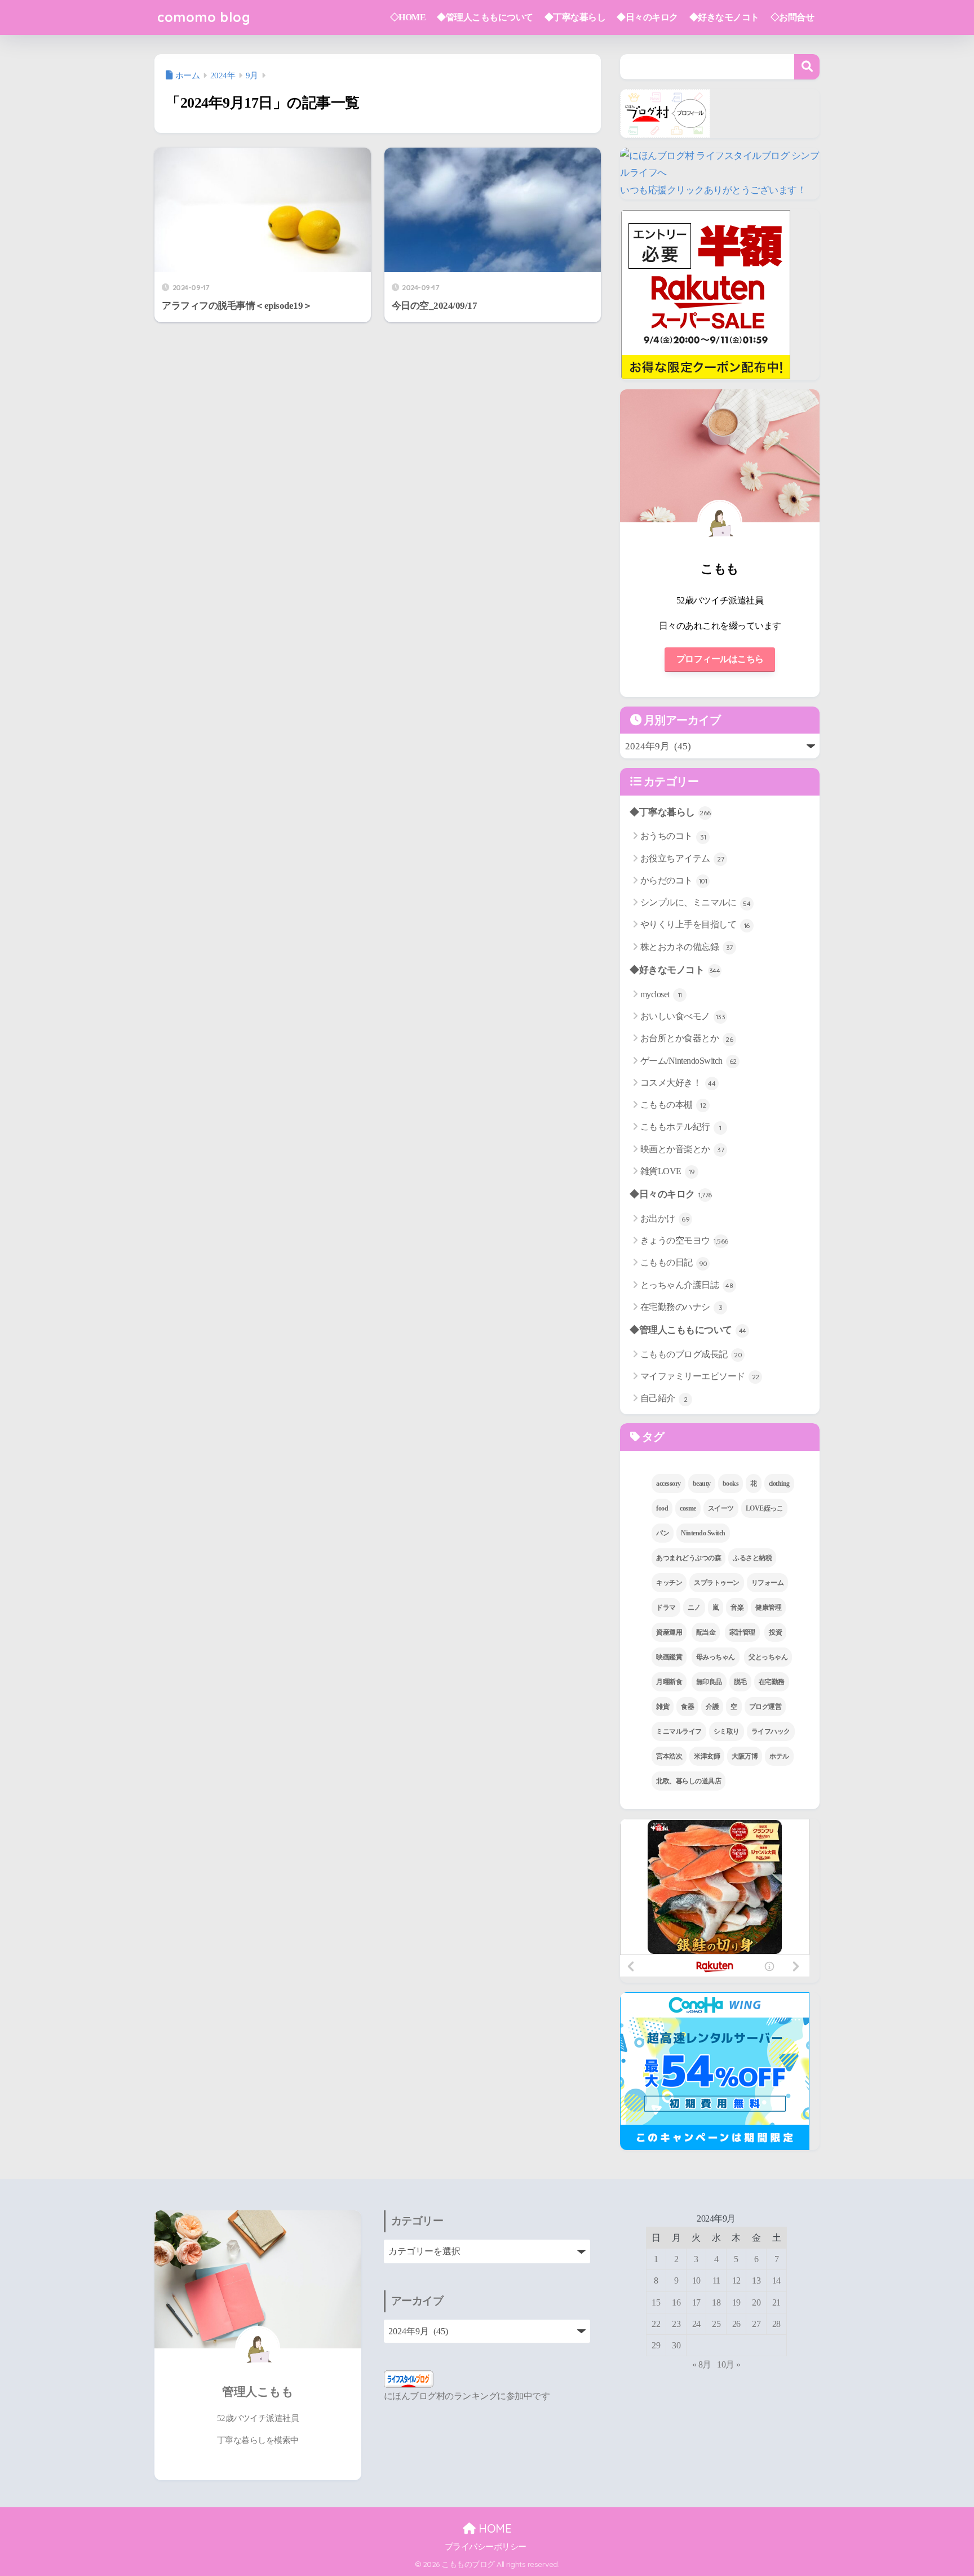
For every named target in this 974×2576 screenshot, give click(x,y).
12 (736, 2280)
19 (736, 2302)
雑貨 (663, 1707)
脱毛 (740, 1682)
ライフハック (771, 1731)
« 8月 (702, 2364)
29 (656, 2345)
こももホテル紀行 (681, 1127)
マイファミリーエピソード (700, 1376)
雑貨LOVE (668, 1171)
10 (696, 2280)
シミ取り (727, 1731)
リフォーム (768, 1583)
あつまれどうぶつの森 (689, 1558)
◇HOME (408, 17)
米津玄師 (707, 1756)
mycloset (661, 994)
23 (676, 2324)
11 (716, 2280)
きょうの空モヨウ (684, 1240)
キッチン (669, 1583)
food (662, 1508)
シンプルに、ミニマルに (696, 902)
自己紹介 (664, 1398)
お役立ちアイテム (682, 858)
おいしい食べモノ (683, 1016)
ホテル (779, 1756)
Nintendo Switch (703, 1533)
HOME (493, 2528)
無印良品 (709, 1682)
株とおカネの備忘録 (687, 947)
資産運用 (669, 1632)
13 (756, 2280)
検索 (807, 67)
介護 (712, 1707)
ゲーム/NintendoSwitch (689, 1061)
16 (676, 2302)
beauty (702, 1484)
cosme (688, 1508)
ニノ (694, 1607)
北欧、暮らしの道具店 (689, 1781)
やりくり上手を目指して (695, 924)
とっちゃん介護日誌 (687, 1285)
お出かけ (665, 1218)
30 (676, 2345)
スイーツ (721, 1508)
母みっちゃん (716, 1657)
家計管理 (742, 1632)
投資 (775, 1632)
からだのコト (674, 880)
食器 (687, 1707)
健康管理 (768, 1607)
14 (776, 2280)
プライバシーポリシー (486, 2547)
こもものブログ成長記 (691, 1354)
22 (656, 2324)
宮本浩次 (669, 1756)
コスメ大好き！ (678, 1083)
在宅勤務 (772, 1682)
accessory (668, 1484)
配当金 (706, 1632)
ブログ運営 (765, 1707)
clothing (779, 1484)
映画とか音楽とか (682, 1149)
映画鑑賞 (669, 1657)
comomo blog (204, 17)
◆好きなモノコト (724, 17)
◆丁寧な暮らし (575, 17)
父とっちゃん (768, 1657)
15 (656, 2302)
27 (756, 2324)
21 (776, 2302)
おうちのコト (673, 836)
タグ (652, 1437)
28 (776, 2324)
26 (736, 2324)
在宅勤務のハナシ (681, 1307)
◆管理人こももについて (485, 17)
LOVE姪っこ (765, 1508)
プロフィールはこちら (720, 659)
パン (663, 1533)
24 (696, 2324)
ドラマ (666, 1607)
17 (696, 2302)
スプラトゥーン (717, 1583)
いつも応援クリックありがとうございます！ (713, 190)
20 (756, 2302)
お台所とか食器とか (687, 1038)
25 (716, 2324)
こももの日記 (674, 1262)
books (731, 1484)
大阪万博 (745, 1756)
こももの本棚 (673, 1105)
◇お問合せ (793, 17)
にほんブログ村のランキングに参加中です (467, 2396)
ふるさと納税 (752, 1558)
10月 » (729, 2364)
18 (716, 2302)
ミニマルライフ (679, 1731)
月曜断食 (669, 1682)
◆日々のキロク (647, 17)
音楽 (737, 1607)
